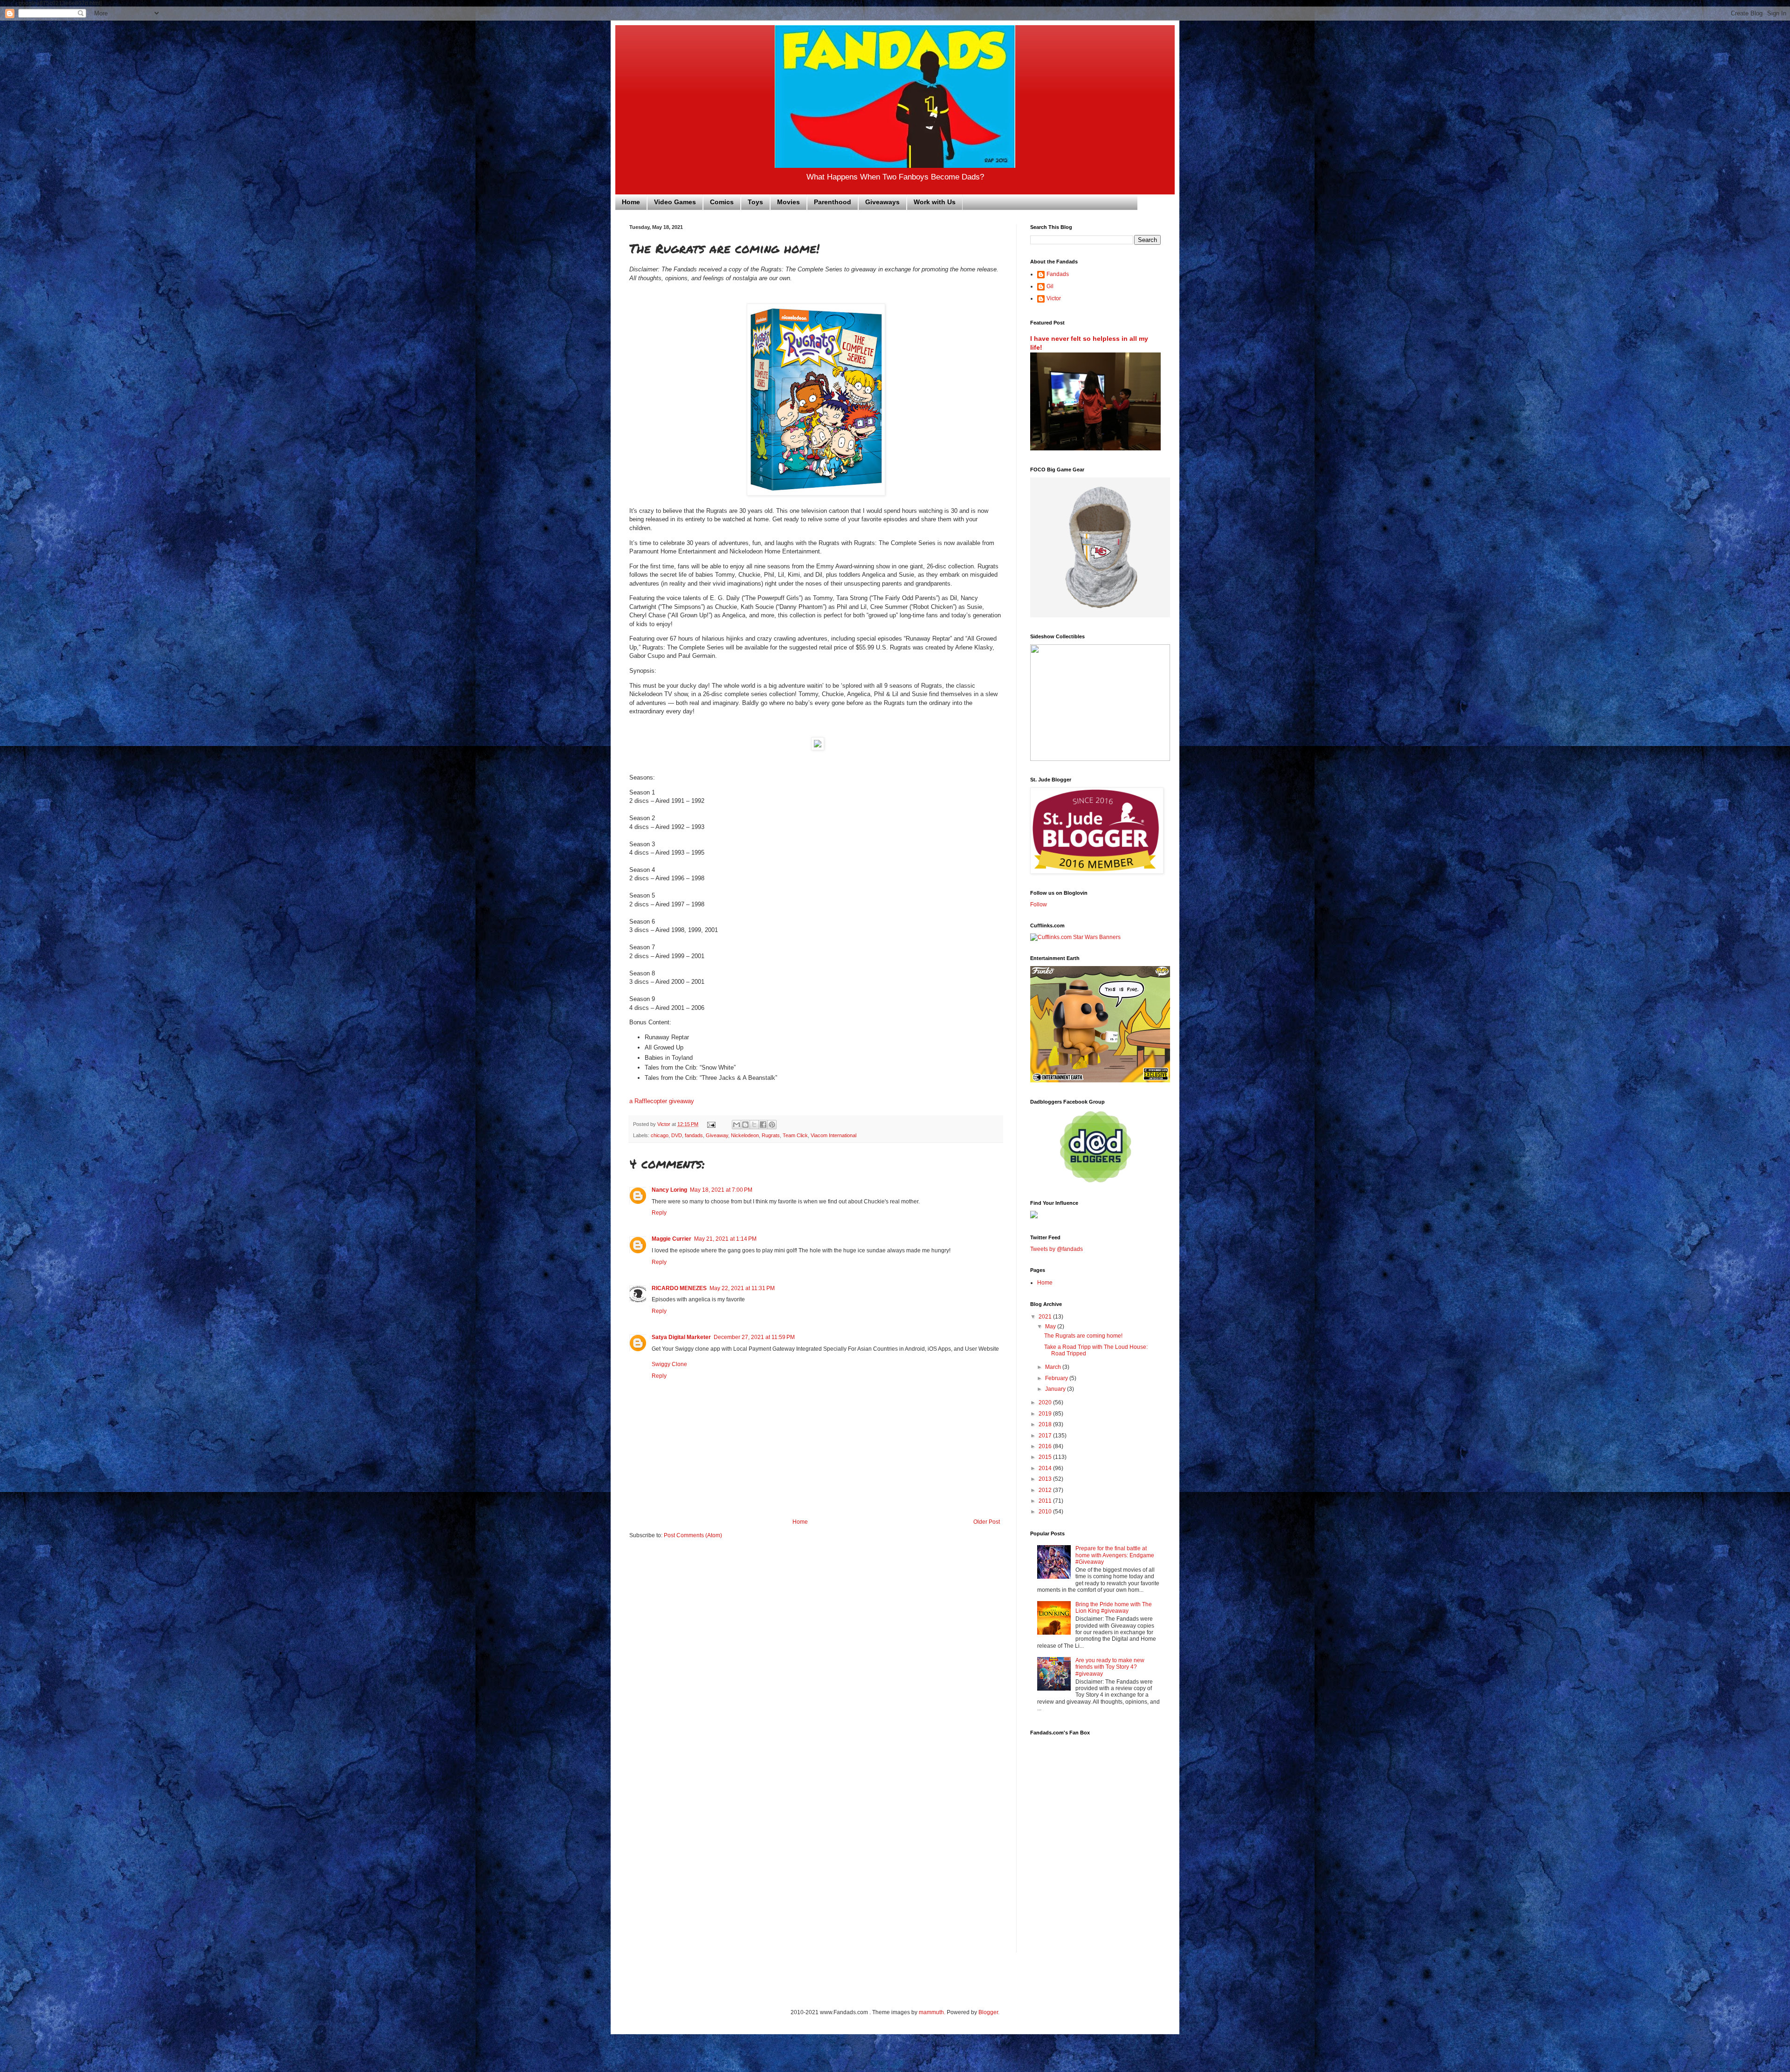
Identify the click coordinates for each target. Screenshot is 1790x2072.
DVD (677, 1135)
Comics (722, 202)
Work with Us (935, 202)
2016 (1046, 1446)
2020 (1046, 1402)
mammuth (931, 2012)
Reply (659, 1213)
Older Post (987, 1522)
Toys (755, 202)
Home (631, 202)
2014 (1046, 1468)
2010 (1046, 1512)
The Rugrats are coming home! (1083, 1336)
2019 (1046, 1414)
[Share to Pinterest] (772, 1125)
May (1051, 1326)
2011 (1046, 1501)
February (1057, 1378)
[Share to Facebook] (763, 1125)
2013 (1046, 1479)
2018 (1046, 1424)
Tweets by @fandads (1057, 1249)
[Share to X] (754, 1125)
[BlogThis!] (745, 1125)
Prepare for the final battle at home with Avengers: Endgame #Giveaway (1115, 1555)
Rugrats (771, 1135)
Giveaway (717, 1135)
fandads (694, 1135)
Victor (1054, 298)
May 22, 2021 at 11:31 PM (742, 1288)
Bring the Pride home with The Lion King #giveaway (1114, 1608)
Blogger (988, 2012)
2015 (1046, 1457)
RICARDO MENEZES (679, 1288)
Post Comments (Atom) (693, 1535)
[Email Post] (711, 1124)
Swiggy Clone (669, 1364)
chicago (660, 1135)
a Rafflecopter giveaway (662, 1101)
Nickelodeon (745, 1135)
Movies (788, 202)
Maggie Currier (671, 1239)
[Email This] (737, 1125)
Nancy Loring (669, 1190)
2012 (1046, 1490)
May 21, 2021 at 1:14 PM (725, 1239)
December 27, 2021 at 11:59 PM (754, 1337)
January (1056, 1389)
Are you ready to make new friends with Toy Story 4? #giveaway (1110, 1667)
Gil (1050, 286)
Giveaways (882, 202)
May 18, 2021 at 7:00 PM (721, 1190)
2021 (1046, 1317)
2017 (1046, 1436)
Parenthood (833, 202)
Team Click (795, 1135)
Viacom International (833, 1135)
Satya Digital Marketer (681, 1337)
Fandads (1058, 274)
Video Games (675, 202)
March (1054, 1367)
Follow (1039, 905)
